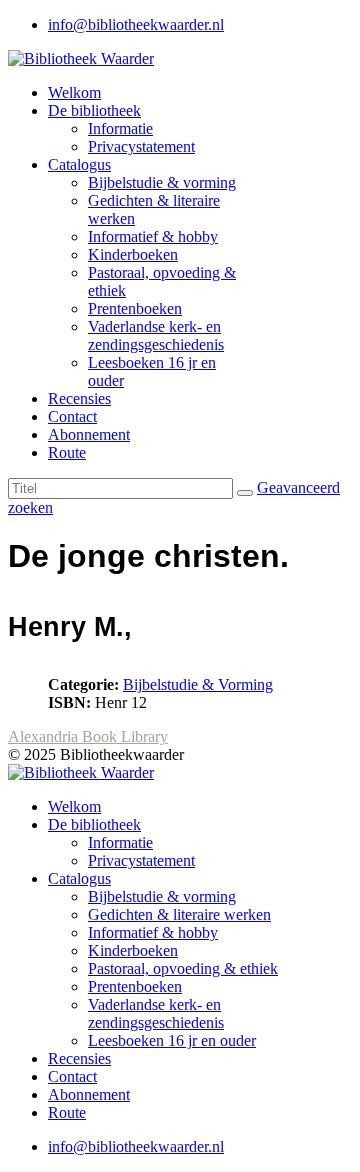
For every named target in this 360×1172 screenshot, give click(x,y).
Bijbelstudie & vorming (162, 182)
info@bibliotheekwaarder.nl (136, 24)
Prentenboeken (135, 308)
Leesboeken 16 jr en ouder (172, 1040)
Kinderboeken (133, 254)
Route (67, 452)
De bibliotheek (94, 110)
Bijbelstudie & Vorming (198, 684)
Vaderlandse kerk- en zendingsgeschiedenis (156, 335)
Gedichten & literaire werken (179, 914)
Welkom (74, 92)
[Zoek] (245, 493)
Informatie (120, 128)
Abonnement (89, 434)
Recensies (79, 398)
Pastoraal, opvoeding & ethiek (183, 968)
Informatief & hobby (153, 236)
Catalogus (79, 164)
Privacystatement (141, 146)
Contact (72, 416)
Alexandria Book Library (88, 736)
